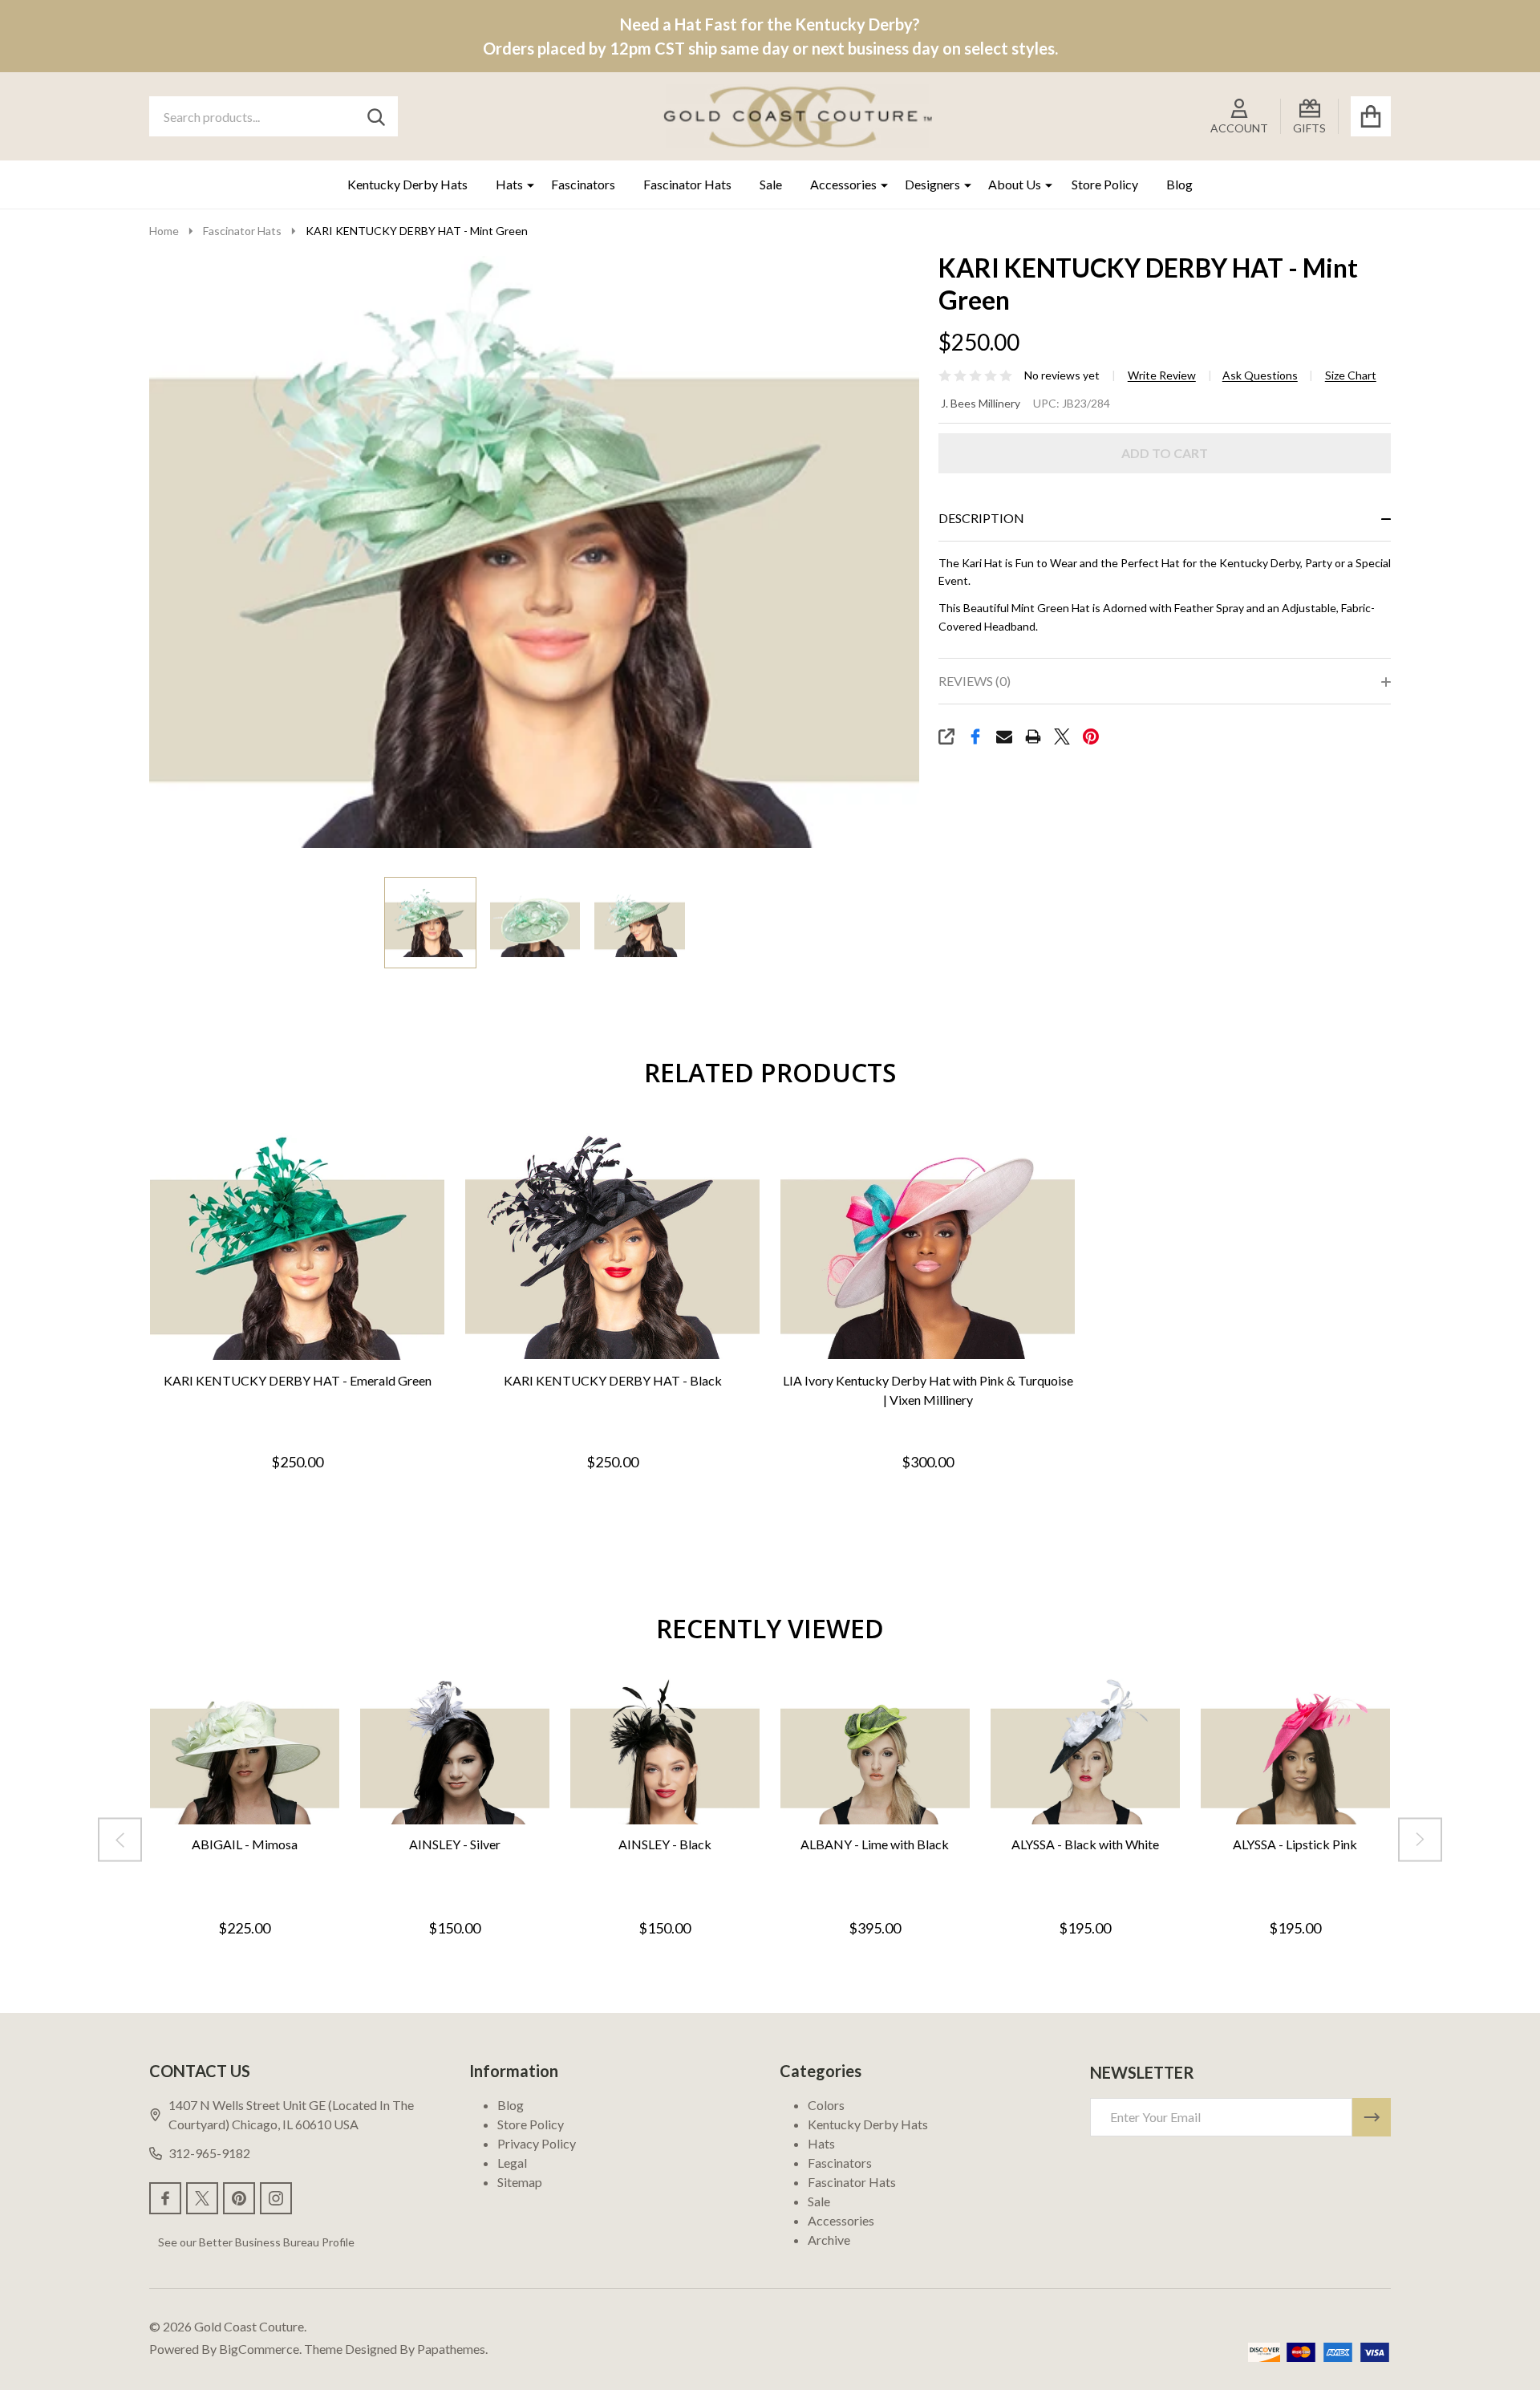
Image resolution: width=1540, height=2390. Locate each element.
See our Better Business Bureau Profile (256, 2242)
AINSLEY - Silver (455, 1844)
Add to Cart (1165, 453)
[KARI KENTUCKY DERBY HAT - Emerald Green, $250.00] (297, 1246)
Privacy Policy (537, 2143)
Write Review (1162, 375)
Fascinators (583, 184)
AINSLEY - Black (665, 1844)
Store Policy (1105, 184)
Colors (826, 2105)
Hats (509, 184)
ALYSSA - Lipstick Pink (1295, 1844)
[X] (1062, 736)
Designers (932, 184)
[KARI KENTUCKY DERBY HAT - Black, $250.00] (612, 1246)
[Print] (1033, 736)
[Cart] (1371, 116)
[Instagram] (276, 2198)
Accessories (843, 184)
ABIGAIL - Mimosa (245, 1844)
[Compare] (314, 1378)
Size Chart (1351, 375)
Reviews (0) (975, 681)
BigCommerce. (260, 2349)
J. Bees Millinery (981, 403)
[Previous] (120, 1840)
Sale (771, 184)
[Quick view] (352, 1378)
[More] (525, 185)
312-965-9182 (209, 2153)
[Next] (1420, 1840)
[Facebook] (975, 736)
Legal (512, 2163)
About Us (1015, 184)
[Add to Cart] (275, 1378)
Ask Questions (1260, 375)
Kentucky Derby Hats (407, 184)
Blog (1179, 184)
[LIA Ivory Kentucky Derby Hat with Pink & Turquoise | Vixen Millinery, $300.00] (928, 1246)
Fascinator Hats (687, 184)
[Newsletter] (1372, 2117)
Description (981, 518)
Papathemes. (452, 2349)
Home (164, 231)
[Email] (1004, 736)
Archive (829, 2240)
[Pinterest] (1091, 736)
